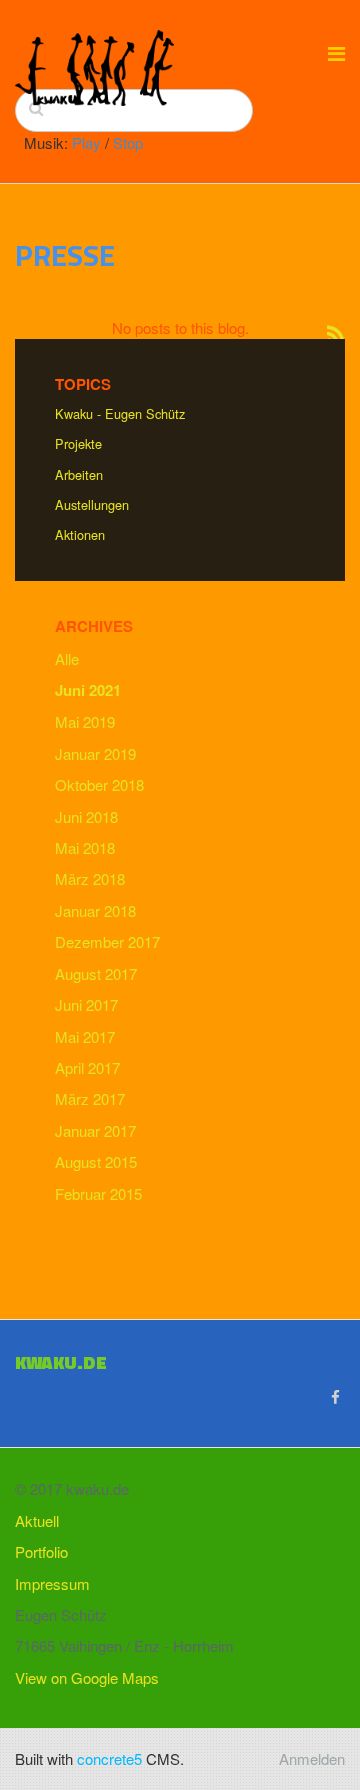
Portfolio (41, 1551)
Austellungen (92, 504)
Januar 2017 (95, 1130)
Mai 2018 (85, 847)
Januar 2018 (95, 910)
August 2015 (96, 1161)
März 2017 (90, 1098)
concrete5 (109, 1758)
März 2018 (90, 878)
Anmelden (312, 1758)
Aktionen (80, 534)
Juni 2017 (86, 1004)
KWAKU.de (61, 1362)
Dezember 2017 (107, 941)
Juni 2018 (86, 816)
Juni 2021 (88, 690)
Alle (67, 658)
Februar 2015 (98, 1193)
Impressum (52, 1583)
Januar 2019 (95, 753)
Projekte (78, 443)
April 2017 (87, 1067)
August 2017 (96, 973)
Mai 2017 (85, 1036)
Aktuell (37, 1520)
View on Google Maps (87, 1677)
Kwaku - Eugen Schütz (120, 413)
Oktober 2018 (99, 784)
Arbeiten (79, 474)
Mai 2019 (85, 721)
